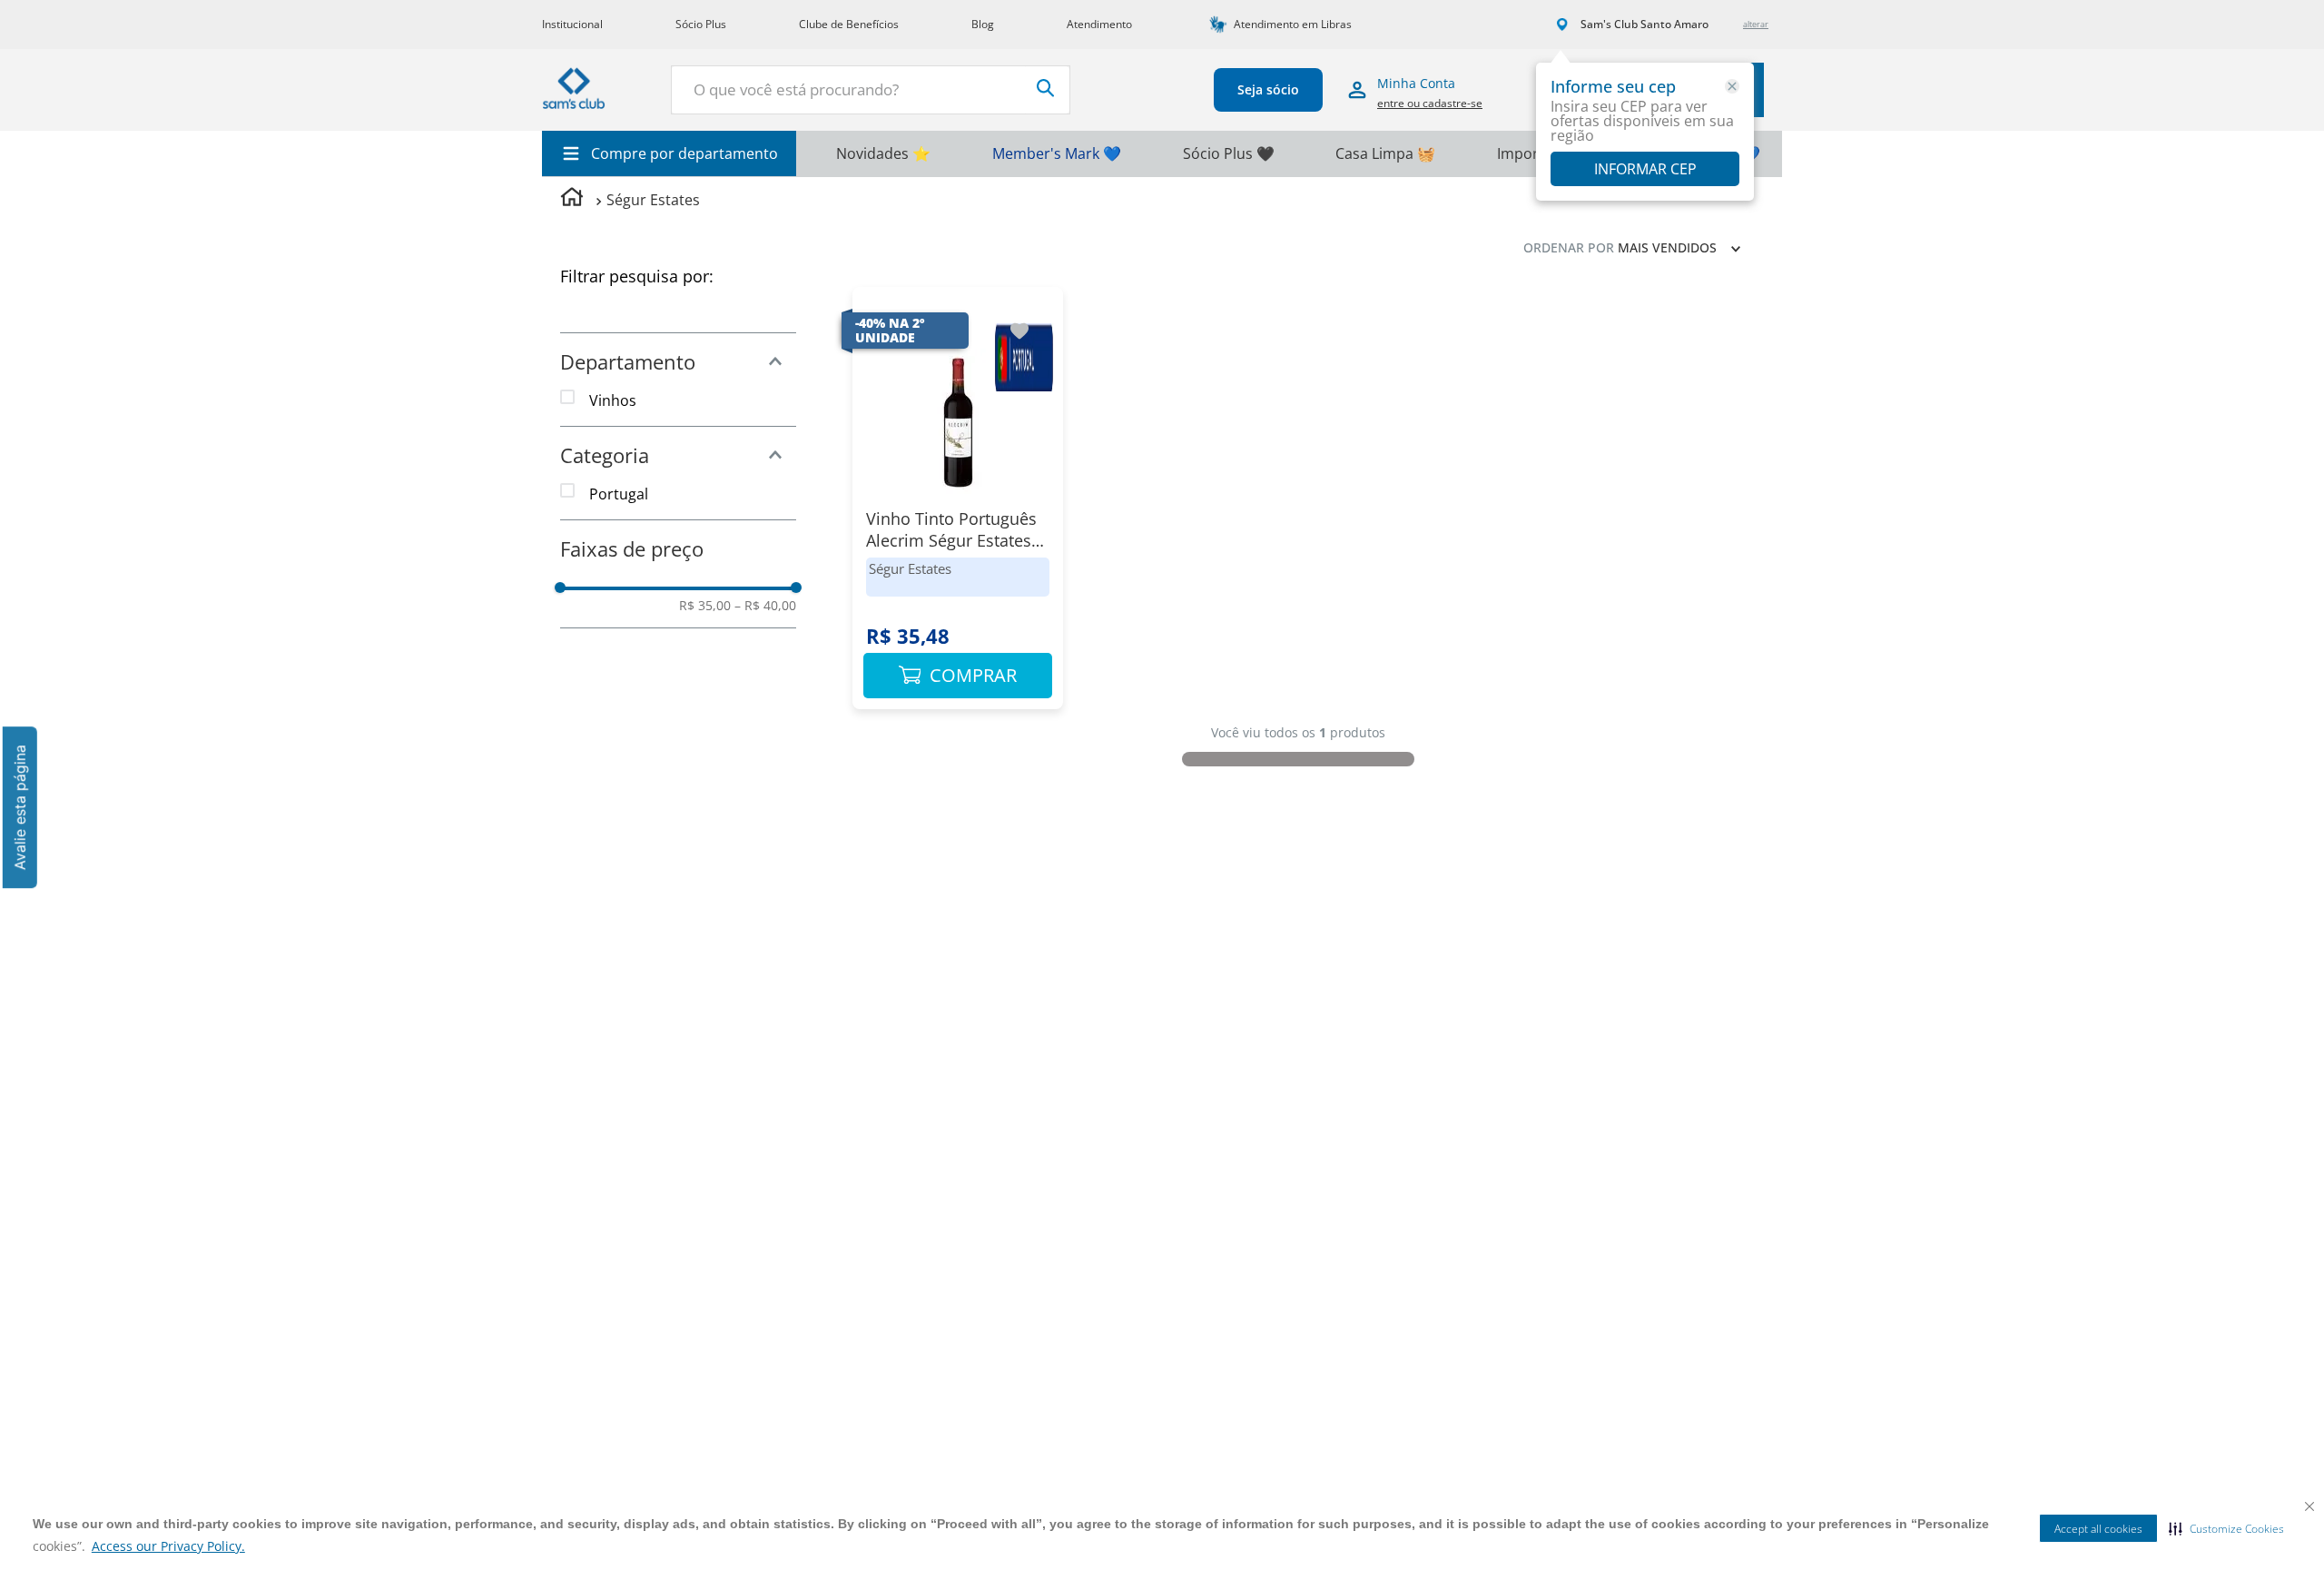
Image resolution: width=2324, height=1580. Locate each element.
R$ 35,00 (705, 606)
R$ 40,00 (765, 606)
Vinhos (613, 400)
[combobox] (871, 90)
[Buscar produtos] (1046, 88)
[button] (2226, 1528)
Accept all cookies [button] (2098, 1529)
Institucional (572, 24)
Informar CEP (1645, 169)
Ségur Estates (653, 200)
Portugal (619, 494)
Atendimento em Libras (1293, 24)
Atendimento (1099, 24)
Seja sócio (1268, 89)
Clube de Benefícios (849, 24)
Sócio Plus (701, 24)
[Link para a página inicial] (572, 199)
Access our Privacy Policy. (168, 1546)
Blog (983, 24)
